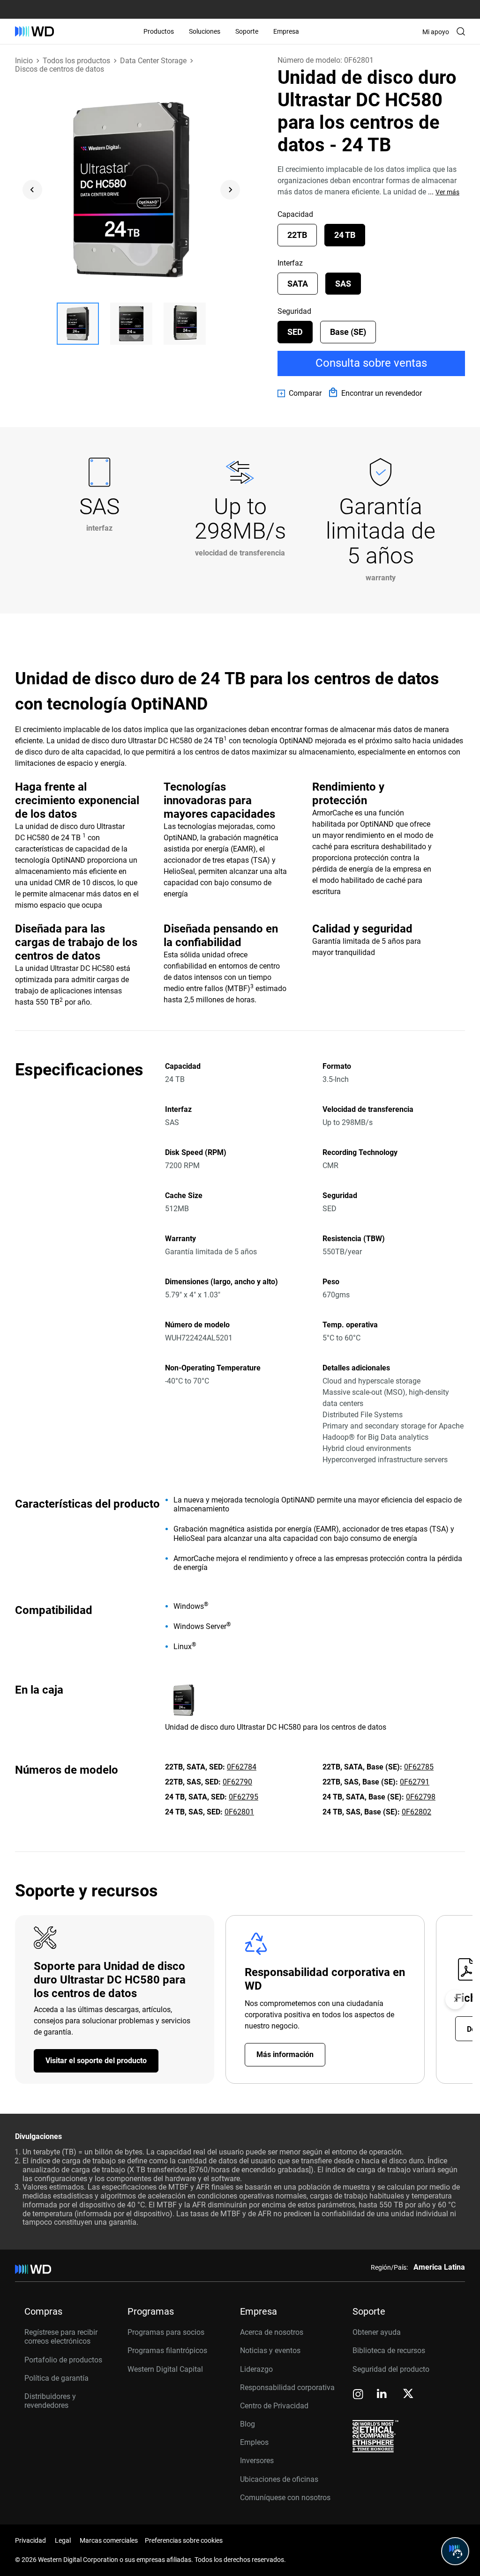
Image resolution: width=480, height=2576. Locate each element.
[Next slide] (230, 190)
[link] (300, 393)
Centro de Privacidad (274, 2406)
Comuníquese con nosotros (285, 2498)
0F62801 (239, 1812)
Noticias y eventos (270, 2350)
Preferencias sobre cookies (184, 2540)
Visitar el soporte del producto (96, 2061)
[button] (78, 324)
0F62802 (416, 1812)
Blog (247, 2424)
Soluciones (205, 31)
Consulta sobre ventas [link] (371, 363)
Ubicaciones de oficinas (279, 2479)
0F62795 (244, 1797)
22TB (297, 235)
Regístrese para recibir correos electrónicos (61, 2337)
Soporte (247, 31)
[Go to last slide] (32, 190)
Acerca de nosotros (272, 2332)
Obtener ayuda (377, 2332)
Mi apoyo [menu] (436, 32)
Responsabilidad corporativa (287, 2387)
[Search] (461, 31)
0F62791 (415, 1782)
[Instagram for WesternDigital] (358, 2395)
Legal (63, 2540)
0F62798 (421, 1797)
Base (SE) (348, 332)
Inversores (257, 2461)
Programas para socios (166, 2332)
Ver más (447, 192)
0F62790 (237, 1782)
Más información (285, 2054)
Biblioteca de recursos (389, 2350)
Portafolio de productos (63, 2360)
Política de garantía (56, 2378)
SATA (298, 284)
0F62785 (419, 1767)
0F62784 (242, 1767)
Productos (159, 31)
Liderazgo (256, 2369)
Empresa (286, 31)
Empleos (254, 2442)
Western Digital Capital (165, 2369)
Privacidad (30, 2540)
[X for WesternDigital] (408, 2394)
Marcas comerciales (109, 2540)
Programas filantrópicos (167, 2350)
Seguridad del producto (391, 2369)
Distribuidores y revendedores (50, 2401)
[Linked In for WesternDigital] (382, 2395)
